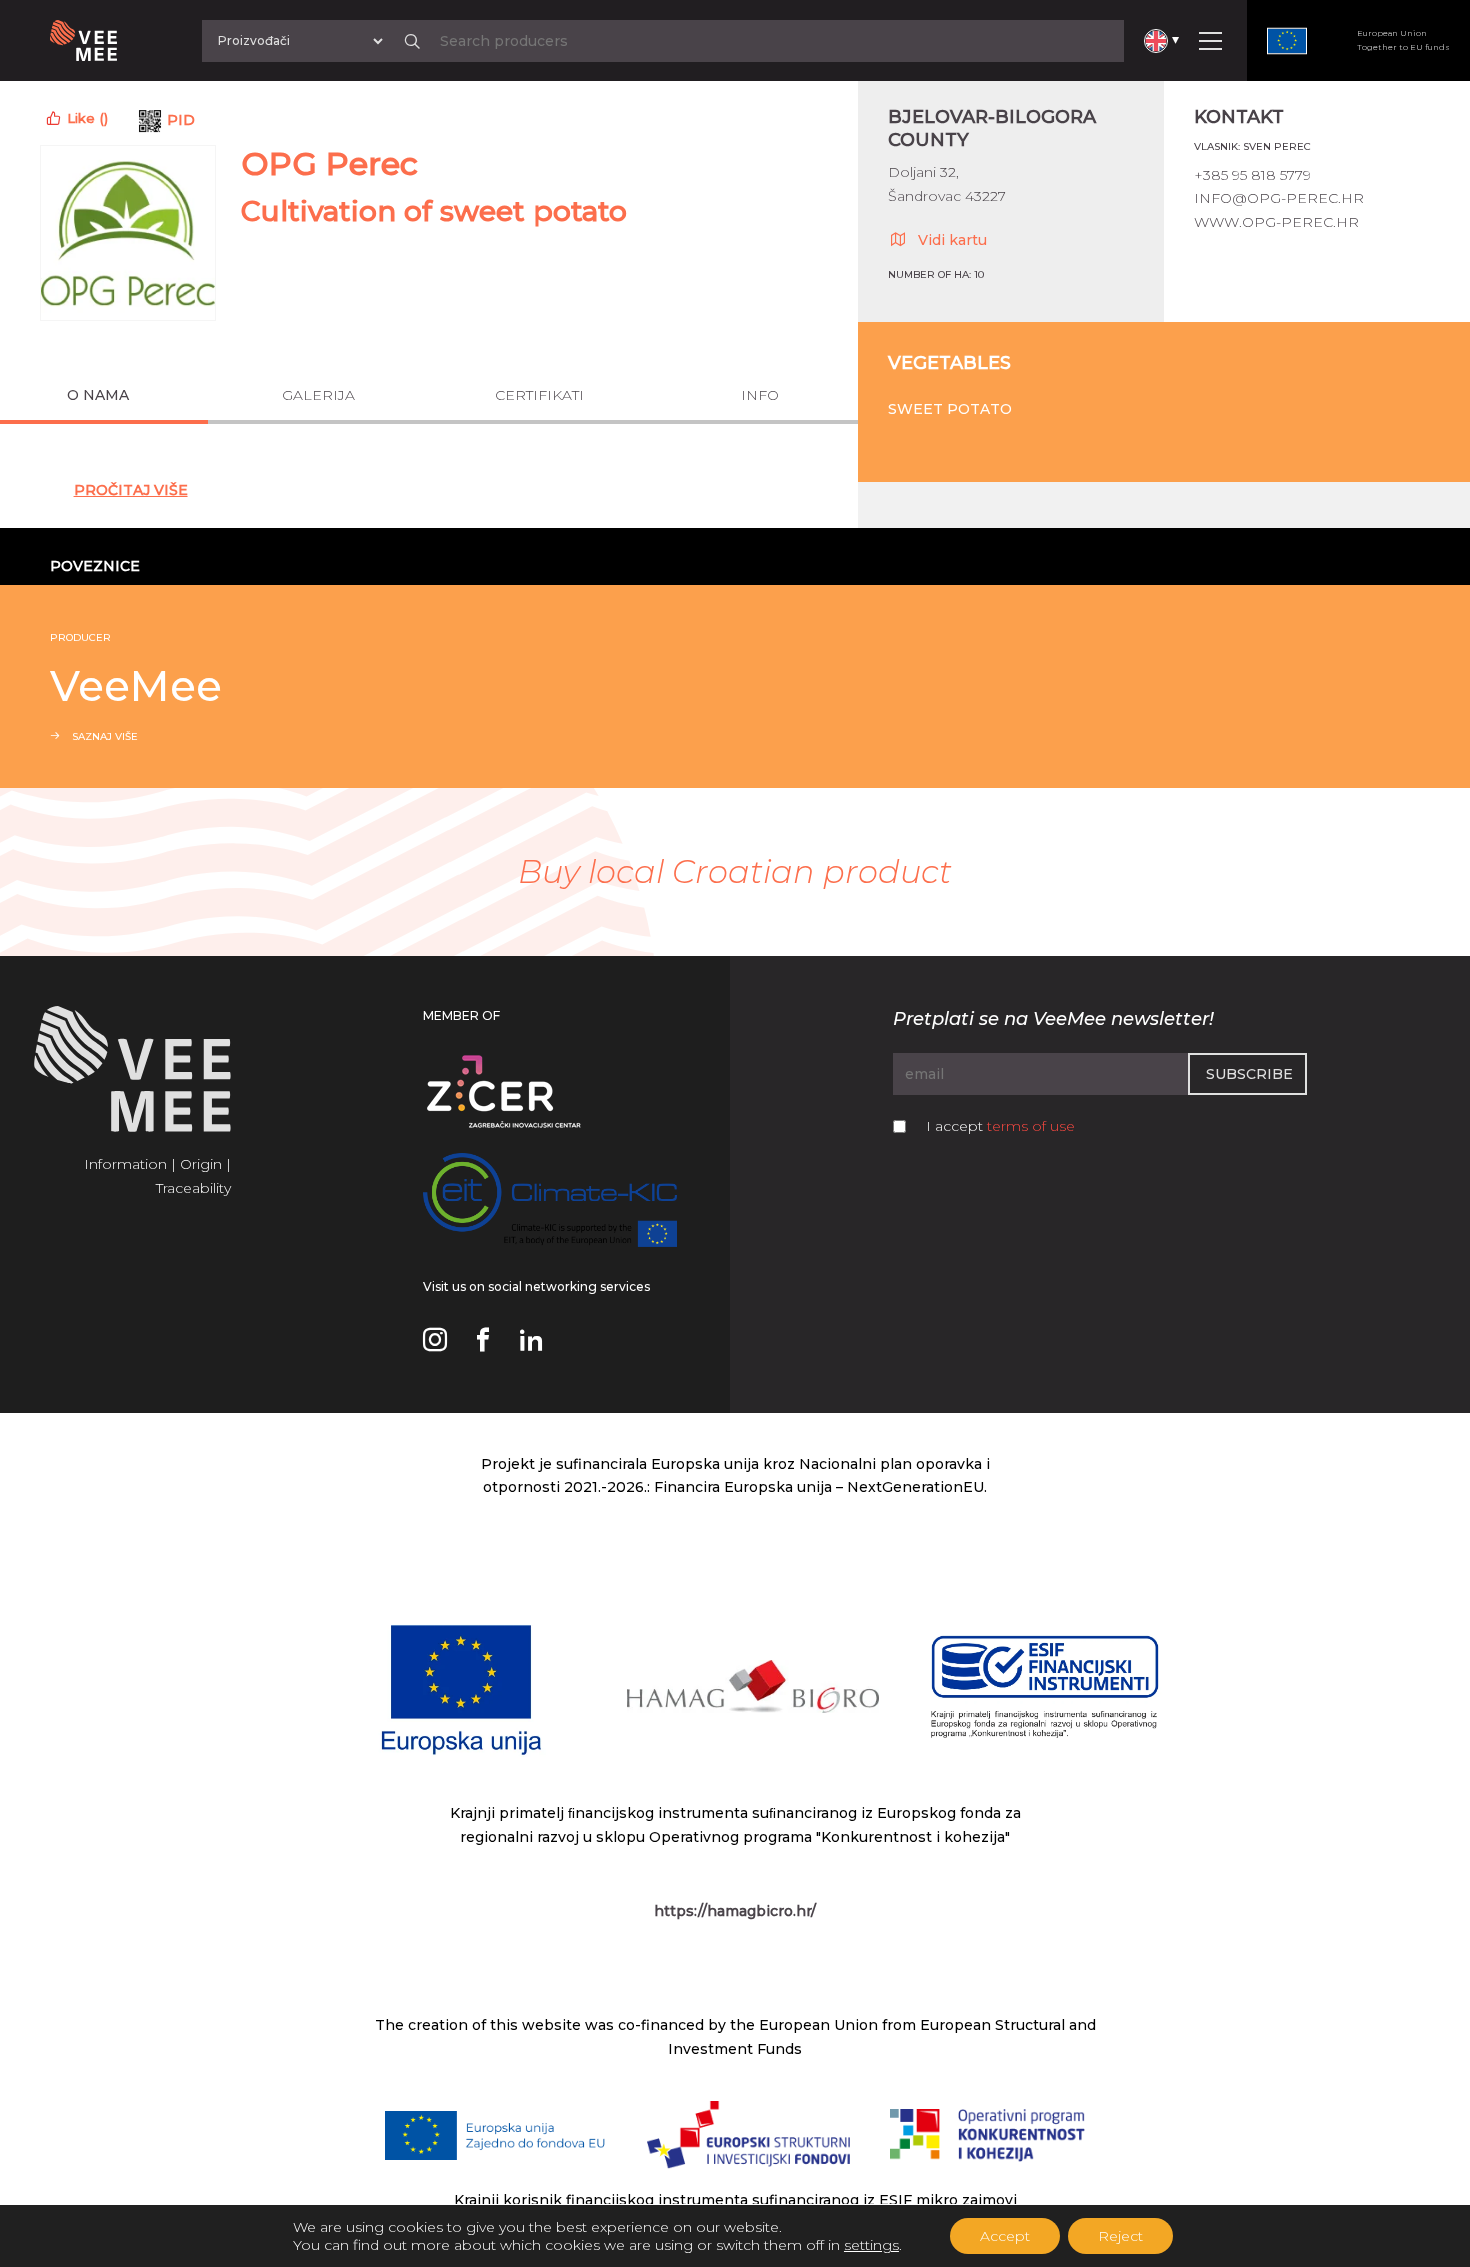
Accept (1005, 2236)
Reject (1120, 2236)
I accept (1000, 1126)
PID (181, 120)
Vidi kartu (952, 240)
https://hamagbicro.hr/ (735, 1911)
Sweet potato (950, 409)
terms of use (1031, 1126)
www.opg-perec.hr (1276, 222)
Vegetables (949, 363)
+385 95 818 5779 (1252, 175)
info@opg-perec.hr (1279, 198)
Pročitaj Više (131, 490)
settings (871, 2245)
